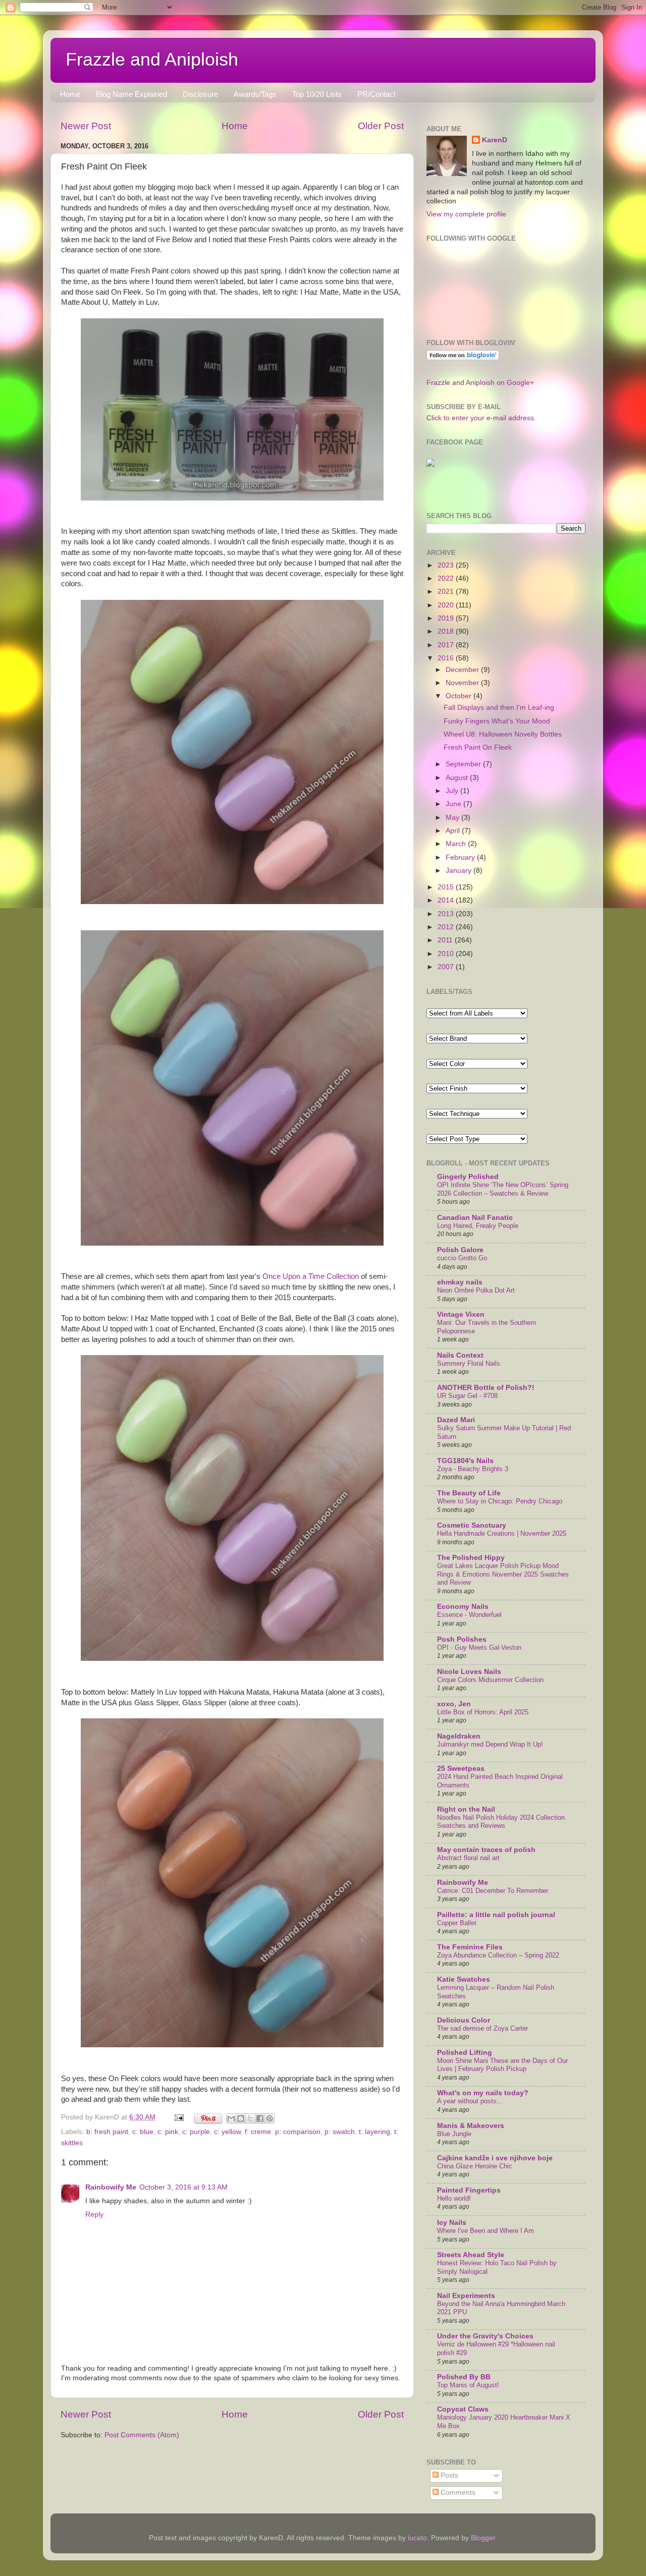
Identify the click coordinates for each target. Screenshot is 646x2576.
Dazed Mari (456, 1420)
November (463, 683)
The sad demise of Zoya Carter (482, 2028)
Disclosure (200, 94)
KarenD (495, 140)
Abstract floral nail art (468, 1858)
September (464, 764)
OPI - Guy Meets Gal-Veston (479, 1647)
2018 (447, 631)
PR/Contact (376, 94)
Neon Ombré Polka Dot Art (476, 1290)
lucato (417, 2538)
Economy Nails (463, 1607)
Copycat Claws (463, 2409)
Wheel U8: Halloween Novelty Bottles (503, 734)
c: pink (168, 2132)
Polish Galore (460, 1250)
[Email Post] (178, 2117)
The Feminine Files (470, 1947)
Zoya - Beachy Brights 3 (473, 1469)
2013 (447, 914)
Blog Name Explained (131, 94)
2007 (447, 967)
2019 (447, 618)
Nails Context (460, 1355)
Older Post (381, 126)
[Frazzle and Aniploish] (430, 464)
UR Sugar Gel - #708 (467, 1396)
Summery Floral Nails (469, 1363)
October (460, 696)
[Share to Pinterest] (270, 2118)
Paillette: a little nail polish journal (496, 1915)
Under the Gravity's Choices (485, 2336)
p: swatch (340, 2132)
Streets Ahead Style (471, 2255)
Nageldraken (459, 1736)
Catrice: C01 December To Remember (493, 1891)
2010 (447, 954)
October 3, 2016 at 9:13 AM (183, 2187)
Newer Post (86, 126)
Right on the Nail (466, 1809)
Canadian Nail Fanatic (475, 1218)
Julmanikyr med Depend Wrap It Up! (490, 1744)
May (453, 818)
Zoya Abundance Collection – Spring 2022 (498, 1955)
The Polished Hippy (471, 1558)
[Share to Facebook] (260, 2118)
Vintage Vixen (461, 1314)
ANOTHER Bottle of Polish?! (486, 1388)
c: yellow (227, 2132)
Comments (457, 2493)
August (458, 778)
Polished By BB (464, 2377)
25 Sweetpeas (461, 1769)
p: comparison (298, 2132)
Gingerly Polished (468, 1177)
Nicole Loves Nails (469, 1672)
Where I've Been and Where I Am (486, 2231)
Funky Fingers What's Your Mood (497, 721)
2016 (447, 658)
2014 (447, 900)
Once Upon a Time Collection (311, 1276)
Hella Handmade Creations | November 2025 (502, 1533)
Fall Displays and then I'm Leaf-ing (499, 708)
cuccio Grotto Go (462, 1258)
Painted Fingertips (469, 2190)
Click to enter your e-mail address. (481, 418)
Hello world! (454, 2198)
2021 (447, 592)
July (453, 791)
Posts (448, 2475)
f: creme (258, 2132)
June (454, 804)
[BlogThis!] (241, 2118)
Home (70, 94)
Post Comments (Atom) (142, 2435)
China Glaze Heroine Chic (475, 2166)
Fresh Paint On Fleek (478, 747)
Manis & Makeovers (471, 2126)
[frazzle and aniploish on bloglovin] (463, 358)
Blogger (483, 2538)
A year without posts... (470, 2101)
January (460, 871)
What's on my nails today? (483, 2093)
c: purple (196, 2132)
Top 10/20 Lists (317, 94)
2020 (447, 605)
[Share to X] (250, 2118)
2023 (447, 565)
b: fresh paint (107, 2132)
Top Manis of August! (468, 2385)
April (454, 831)
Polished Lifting (465, 2053)
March (457, 844)
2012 (447, 927)
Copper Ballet (457, 1923)
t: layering (374, 2132)
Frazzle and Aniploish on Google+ (480, 383)
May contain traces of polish (486, 1850)
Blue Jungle (454, 2134)
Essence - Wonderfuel (469, 1615)
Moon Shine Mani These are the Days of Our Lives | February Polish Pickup (502, 2065)
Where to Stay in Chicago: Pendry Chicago (500, 1501)
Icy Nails (452, 2223)
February (461, 857)
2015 (447, 887)
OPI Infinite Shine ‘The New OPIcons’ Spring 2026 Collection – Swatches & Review (503, 1189)
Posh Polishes (462, 1639)
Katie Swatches (464, 1979)
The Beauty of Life (469, 1493)
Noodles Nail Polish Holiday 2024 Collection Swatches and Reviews (501, 1822)
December (463, 670)
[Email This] (231, 2118)
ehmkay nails (460, 1282)
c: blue (143, 2132)
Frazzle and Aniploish (152, 59)
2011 (446, 940)
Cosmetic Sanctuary (472, 1525)
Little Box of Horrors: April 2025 (483, 1712)
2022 (447, 578)
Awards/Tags (255, 94)
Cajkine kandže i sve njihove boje (495, 2158)
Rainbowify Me (111, 2187)
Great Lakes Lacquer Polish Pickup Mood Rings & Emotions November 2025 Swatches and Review (503, 1574)
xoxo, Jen (454, 1704)
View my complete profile (466, 214)
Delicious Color (464, 2020)
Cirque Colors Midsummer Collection (490, 1680)
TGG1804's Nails (465, 1461)
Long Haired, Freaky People (478, 1226)
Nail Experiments (466, 2296)
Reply (94, 2215)
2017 (447, 645)
